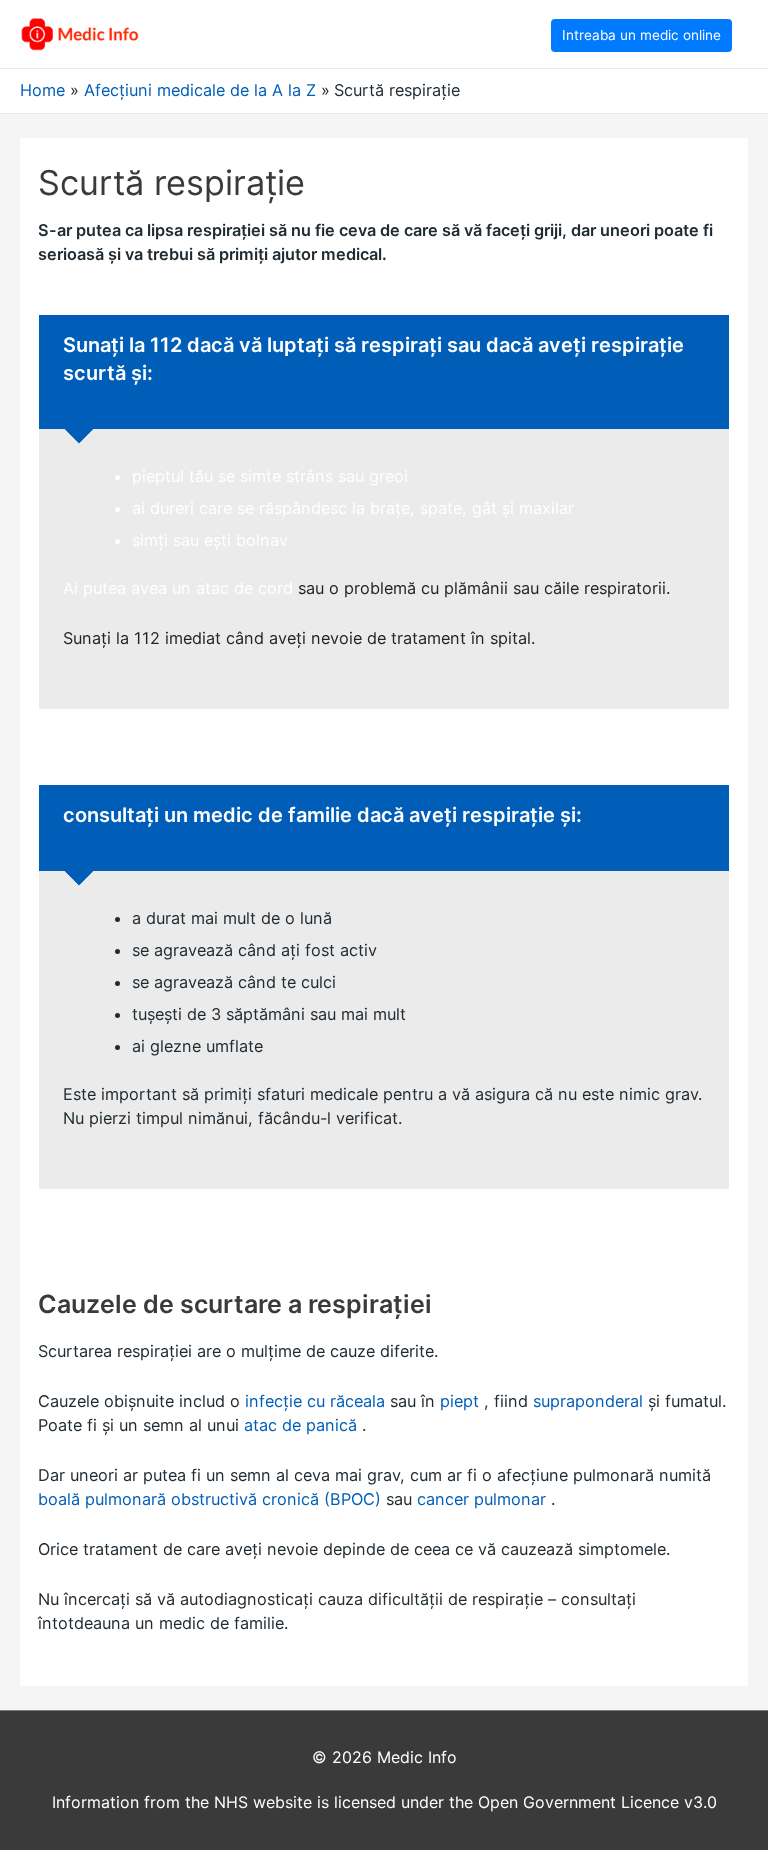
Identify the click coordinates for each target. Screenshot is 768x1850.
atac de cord (244, 588)
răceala (357, 1401)
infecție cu (285, 1401)
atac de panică (300, 1425)
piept (459, 1401)
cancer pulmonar (481, 1499)
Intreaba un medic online (641, 35)
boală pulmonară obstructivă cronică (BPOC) (209, 1499)
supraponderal (588, 1401)
